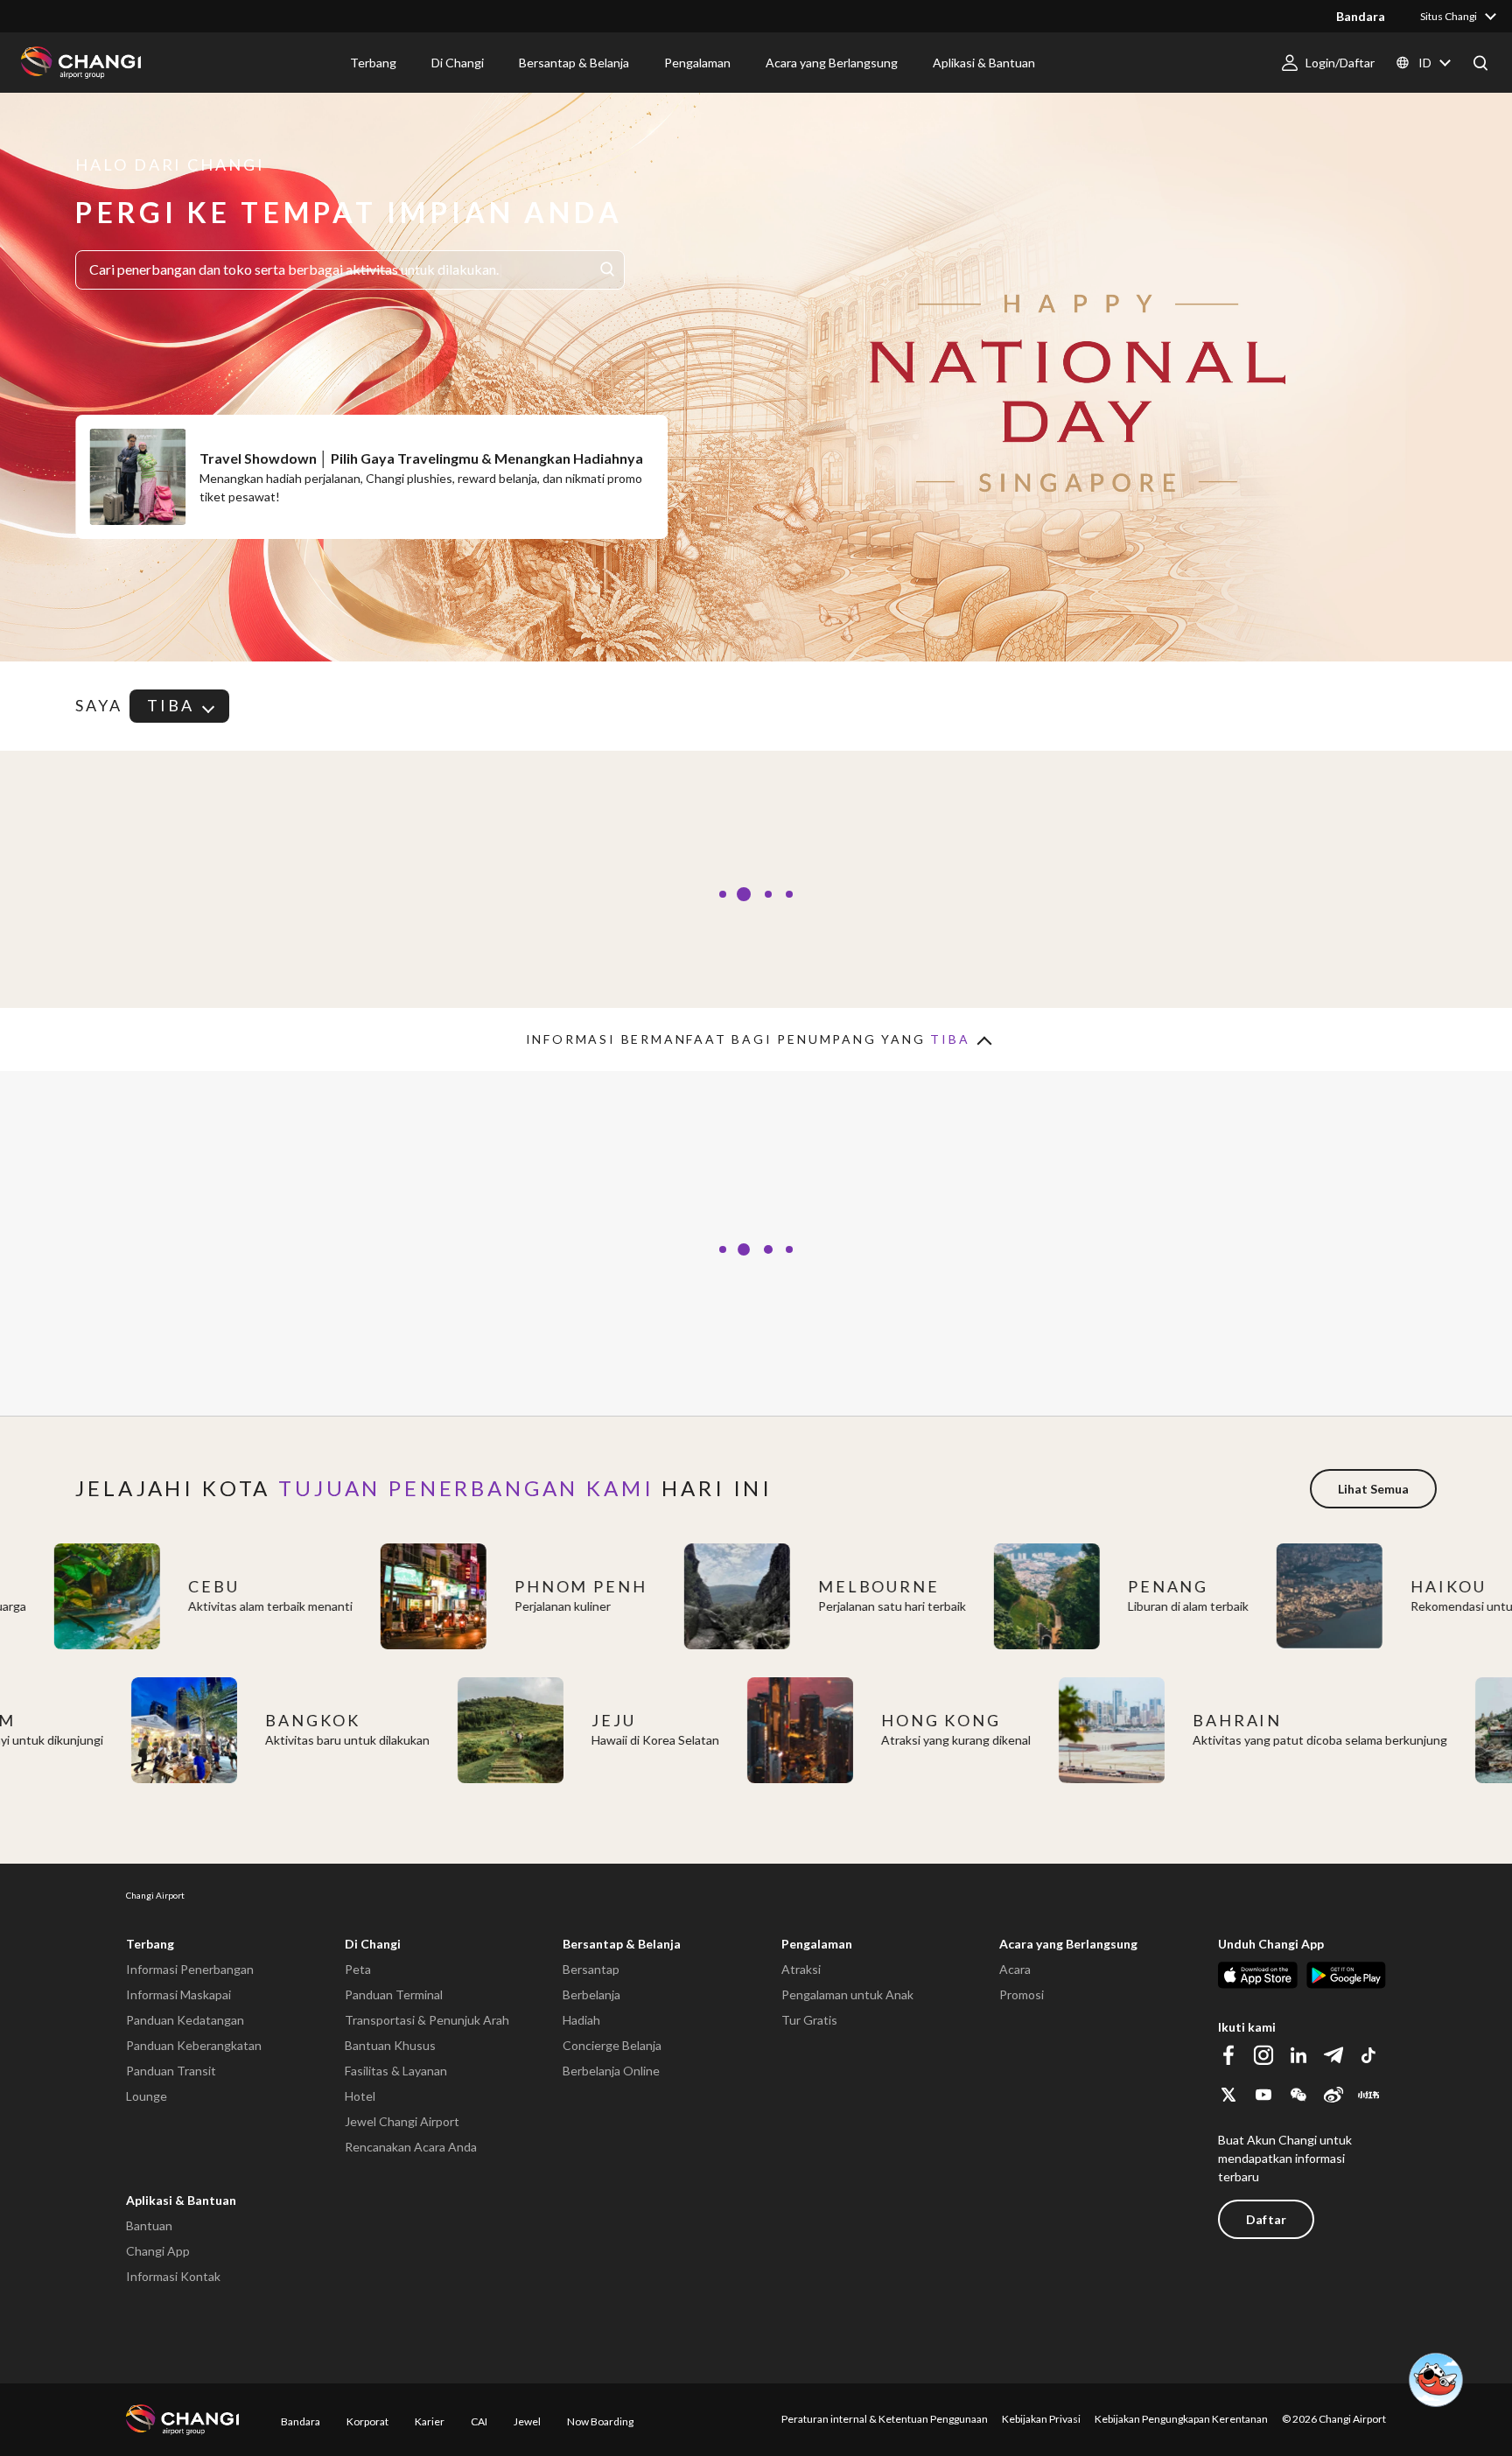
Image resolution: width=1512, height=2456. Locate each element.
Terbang (150, 1944)
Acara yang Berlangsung (1068, 1944)
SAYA (99, 706)
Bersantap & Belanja (622, 1944)
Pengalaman (817, 1944)
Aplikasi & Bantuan (181, 2200)
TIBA (171, 705)
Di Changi (373, 1944)
